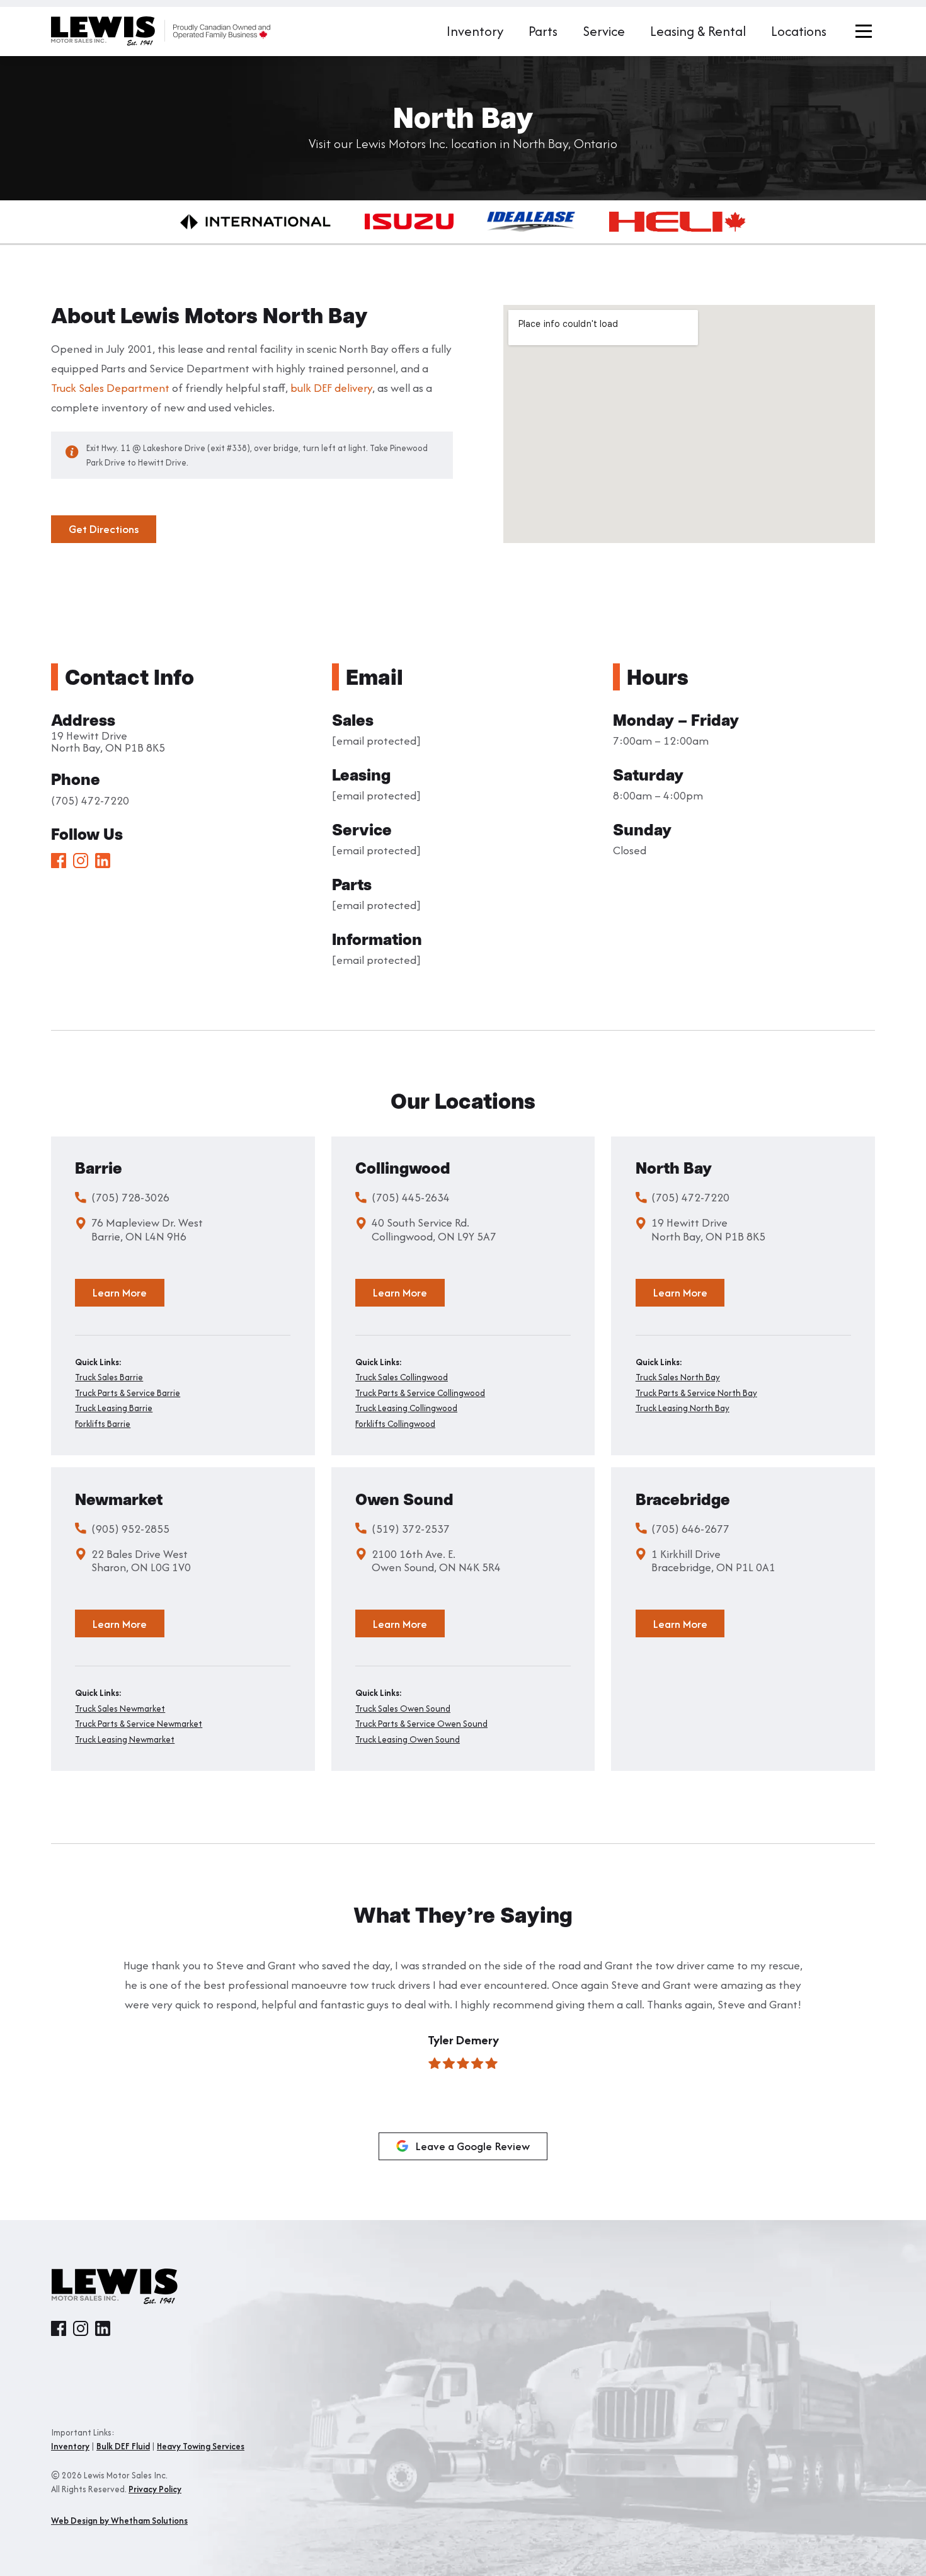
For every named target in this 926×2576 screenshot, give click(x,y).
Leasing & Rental (698, 31)
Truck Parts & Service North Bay (696, 1393)
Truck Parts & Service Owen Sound (421, 1724)
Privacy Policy (155, 2489)
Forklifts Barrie (103, 1424)
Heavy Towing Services (201, 2446)
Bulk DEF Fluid (123, 2446)
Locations (799, 31)
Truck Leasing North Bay (683, 1408)
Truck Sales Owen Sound (403, 1709)
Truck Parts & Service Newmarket (139, 1724)
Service (604, 31)
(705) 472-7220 (90, 800)
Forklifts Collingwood (395, 1424)
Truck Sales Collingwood (402, 1377)
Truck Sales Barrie (109, 1377)
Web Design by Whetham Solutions (119, 2521)
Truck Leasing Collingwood (406, 1408)
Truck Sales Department (110, 388)
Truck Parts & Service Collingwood (420, 1393)
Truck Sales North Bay (678, 1377)
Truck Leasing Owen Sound (408, 1740)
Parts (543, 31)
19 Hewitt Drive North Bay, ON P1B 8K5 (108, 741)
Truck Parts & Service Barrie (128, 1393)
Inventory (475, 31)
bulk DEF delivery (331, 388)
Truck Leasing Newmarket (125, 1740)
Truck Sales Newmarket (120, 1709)
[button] (64, 2042)
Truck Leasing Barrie (114, 1408)
